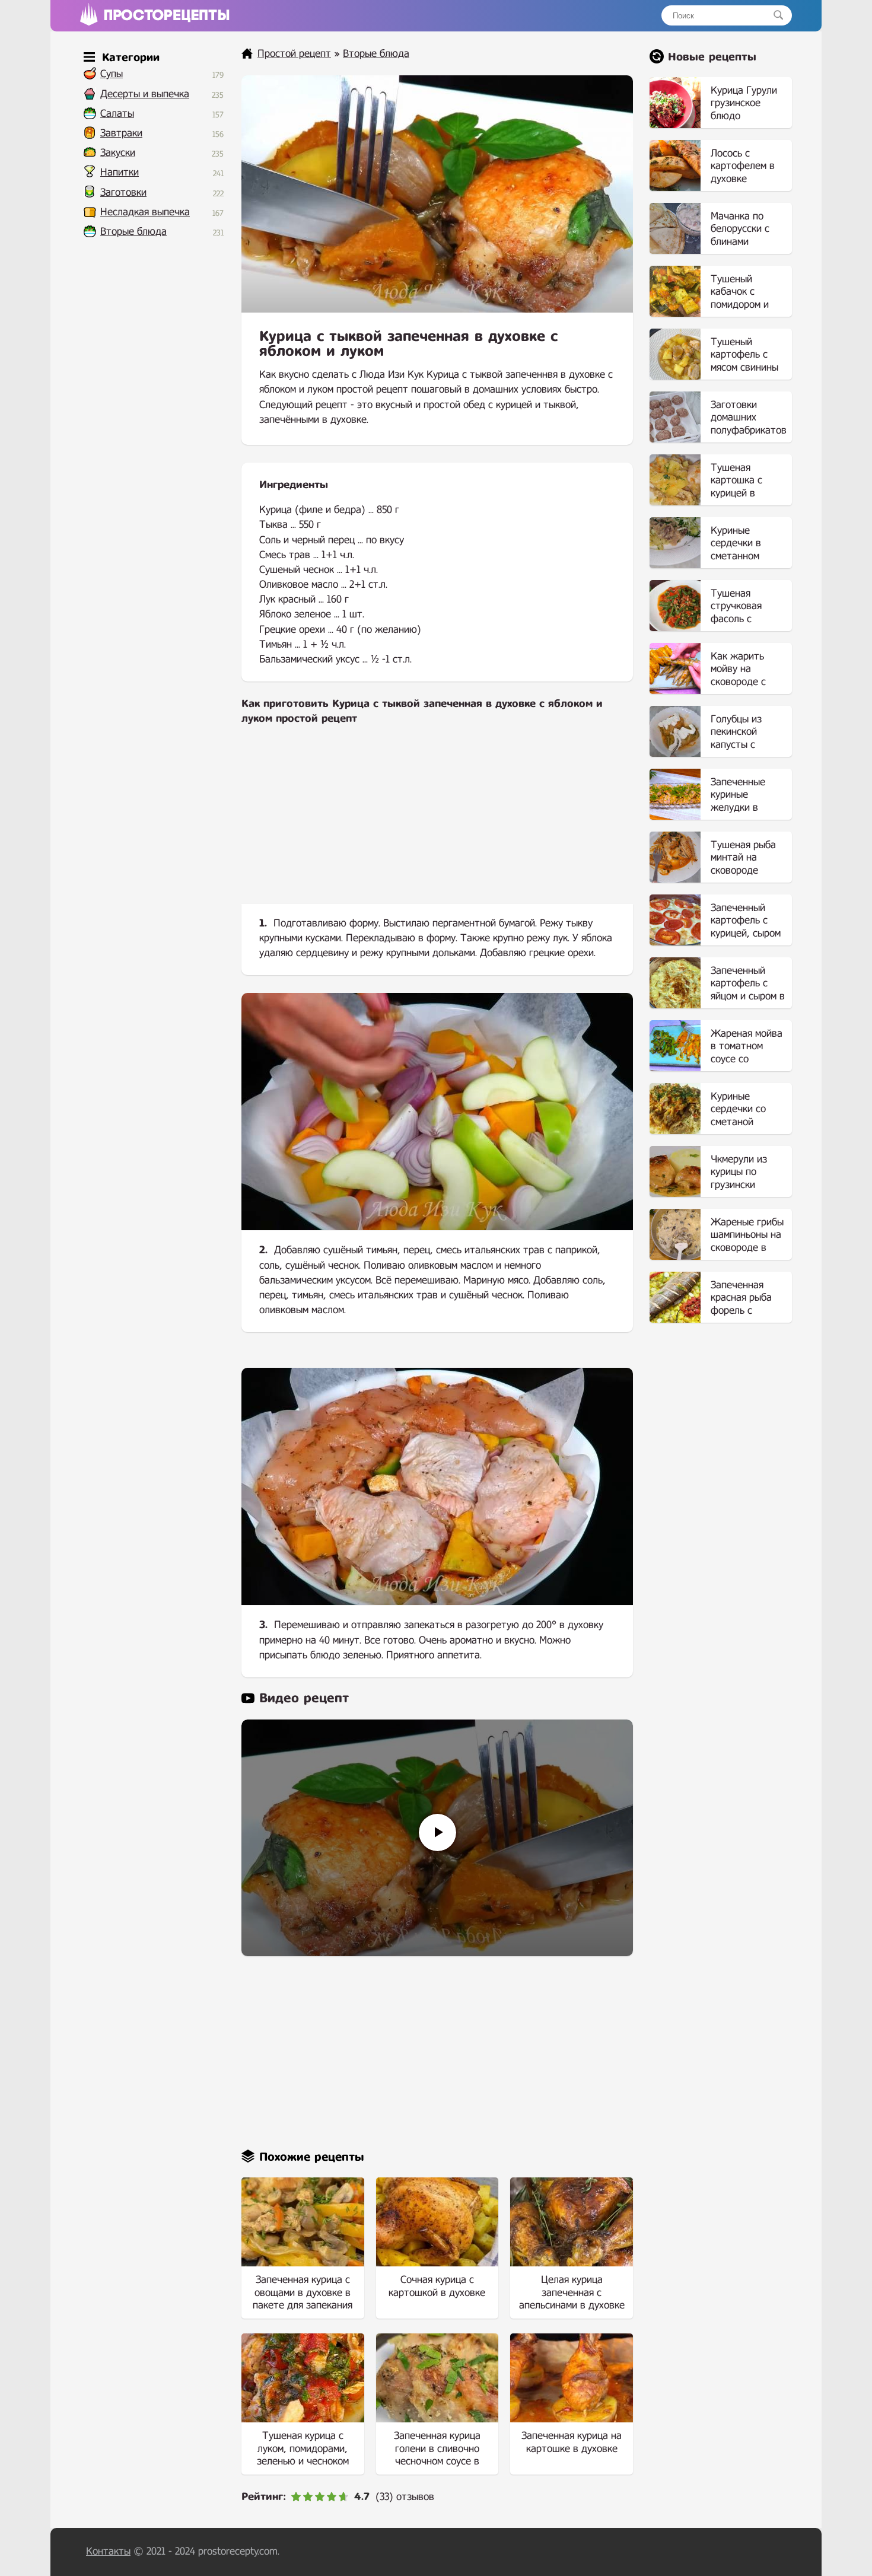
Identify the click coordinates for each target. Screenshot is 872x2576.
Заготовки (123, 192)
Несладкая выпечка (145, 212)
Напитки (120, 172)
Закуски (118, 153)
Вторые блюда (133, 232)
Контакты (108, 2551)
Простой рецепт (294, 54)
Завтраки (121, 133)
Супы (112, 74)
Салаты (117, 114)
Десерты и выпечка (145, 94)
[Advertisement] (437, 824)
